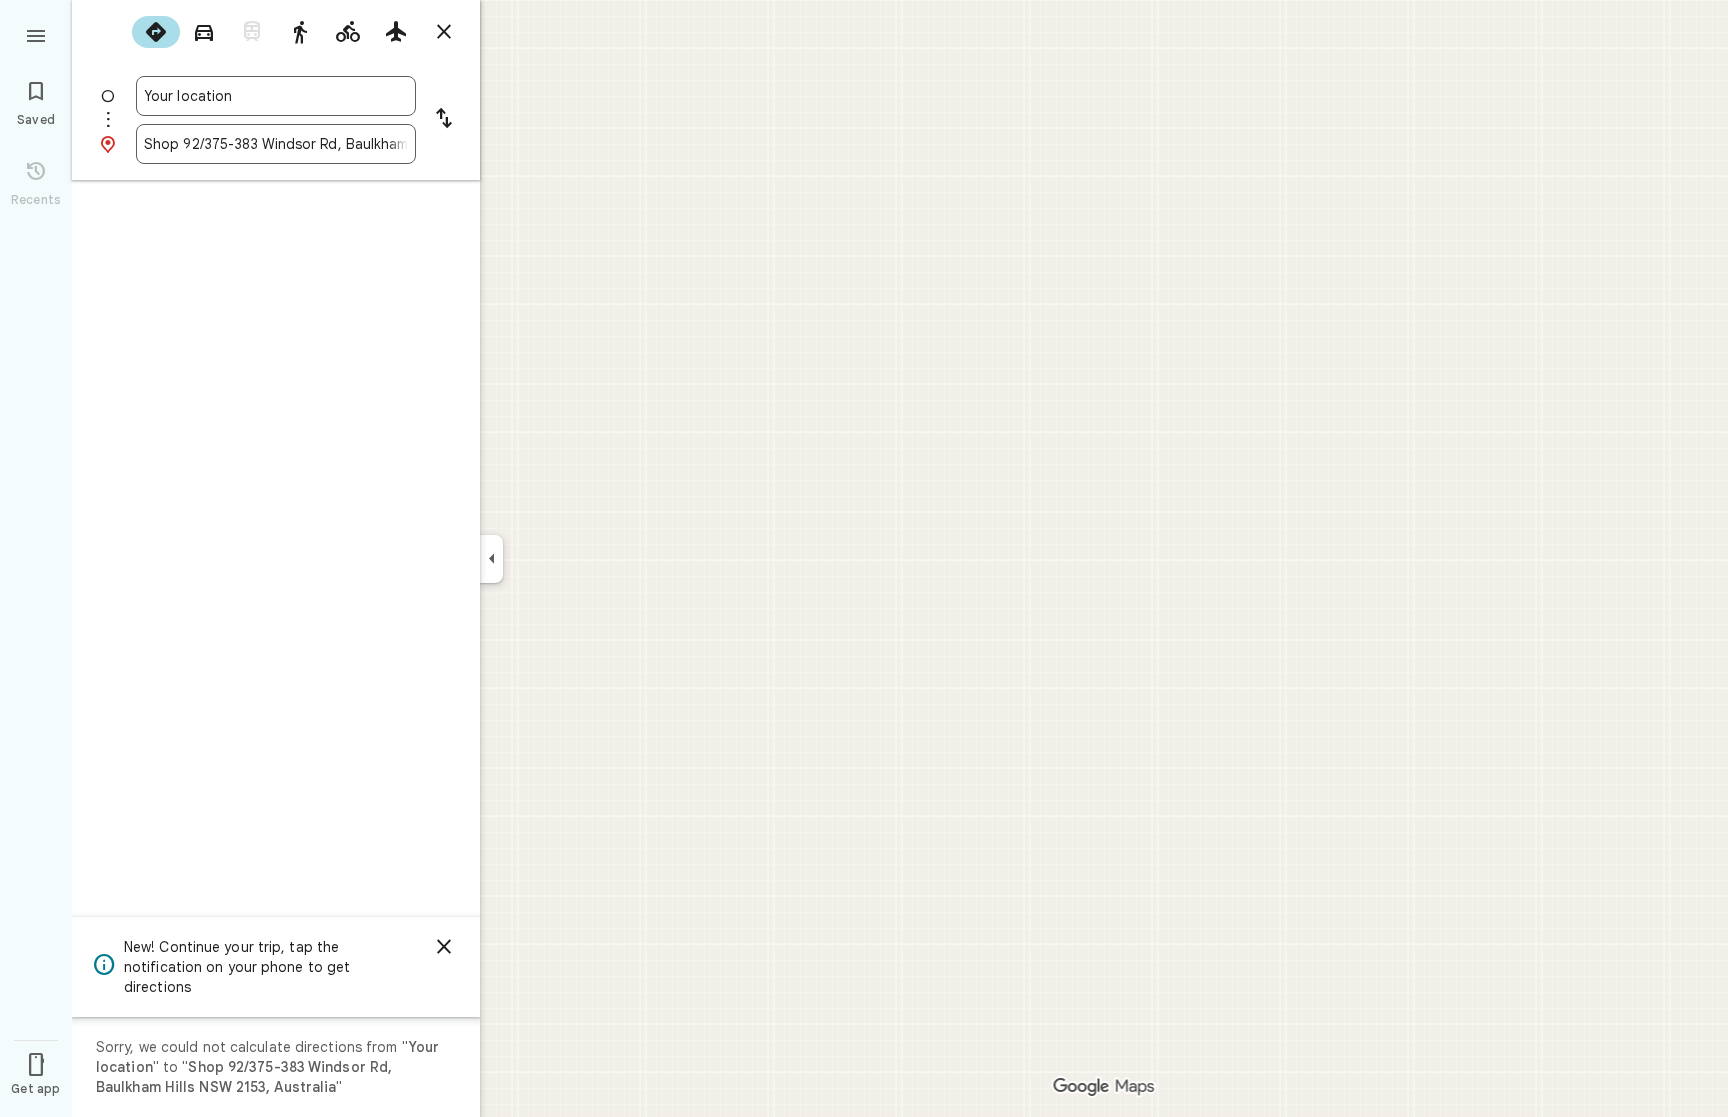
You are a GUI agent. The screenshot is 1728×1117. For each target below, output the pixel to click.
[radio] (156, 32)
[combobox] (276, 96)
